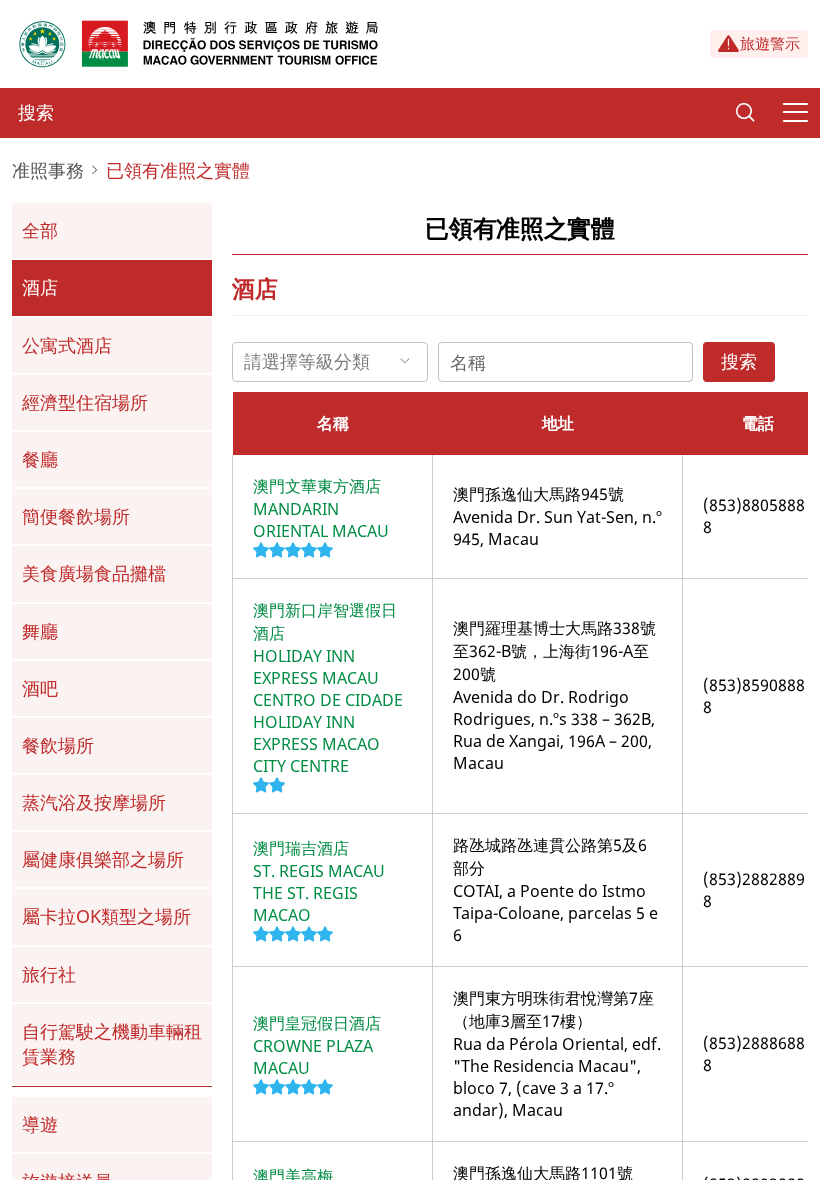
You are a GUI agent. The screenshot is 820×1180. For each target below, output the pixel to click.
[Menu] (795, 113)
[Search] (745, 113)
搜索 (739, 361)
